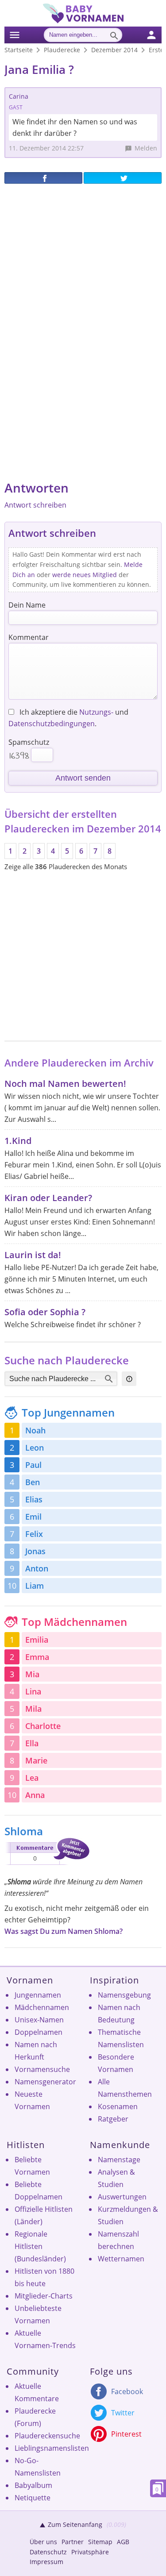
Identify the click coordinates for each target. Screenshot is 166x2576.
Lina (33, 1691)
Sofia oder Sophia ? (45, 1312)
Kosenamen (118, 2106)
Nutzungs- (96, 712)
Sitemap (100, 2542)
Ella (32, 1743)
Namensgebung (124, 1995)
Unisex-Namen (39, 2020)
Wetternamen (121, 2259)
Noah (35, 1430)
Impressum (46, 2562)
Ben (33, 1482)
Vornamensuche (42, 2069)
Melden (146, 148)
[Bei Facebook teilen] (43, 178)
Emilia (37, 1640)
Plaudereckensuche (47, 2436)
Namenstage (119, 2160)
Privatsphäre (90, 2552)
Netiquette (33, 2498)
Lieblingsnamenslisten (52, 2448)
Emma (37, 1657)
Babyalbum (33, 2485)
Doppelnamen (39, 2032)
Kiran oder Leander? (48, 1198)
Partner (73, 2542)
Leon (35, 1448)
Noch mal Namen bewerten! (65, 1084)
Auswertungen (122, 2197)
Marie (36, 1760)
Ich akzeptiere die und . (68, 718)
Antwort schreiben (35, 505)
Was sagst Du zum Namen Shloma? (64, 1931)
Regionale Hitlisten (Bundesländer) (40, 2246)
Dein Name (27, 605)
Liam (35, 1586)
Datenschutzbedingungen (52, 724)
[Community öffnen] (157, 34)
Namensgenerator (45, 2082)
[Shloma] (47, 1867)
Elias (34, 1499)
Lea (32, 1778)
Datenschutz (48, 2552)
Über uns (43, 2542)
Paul (33, 1465)
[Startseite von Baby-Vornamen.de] (83, 21)
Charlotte (43, 1726)
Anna (35, 1795)
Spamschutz (29, 742)
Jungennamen (38, 1995)
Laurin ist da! (33, 1255)
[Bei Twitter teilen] (123, 178)
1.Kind (18, 1141)
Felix (34, 1534)
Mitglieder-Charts (44, 2296)
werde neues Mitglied (85, 575)
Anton (37, 1568)
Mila (33, 1709)
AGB (123, 2542)
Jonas (35, 1551)
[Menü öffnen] (15, 34)
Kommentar (29, 637)
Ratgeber (113, 2119)
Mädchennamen (42, 2007)
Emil (33, 1517)
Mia (32, 1674)
